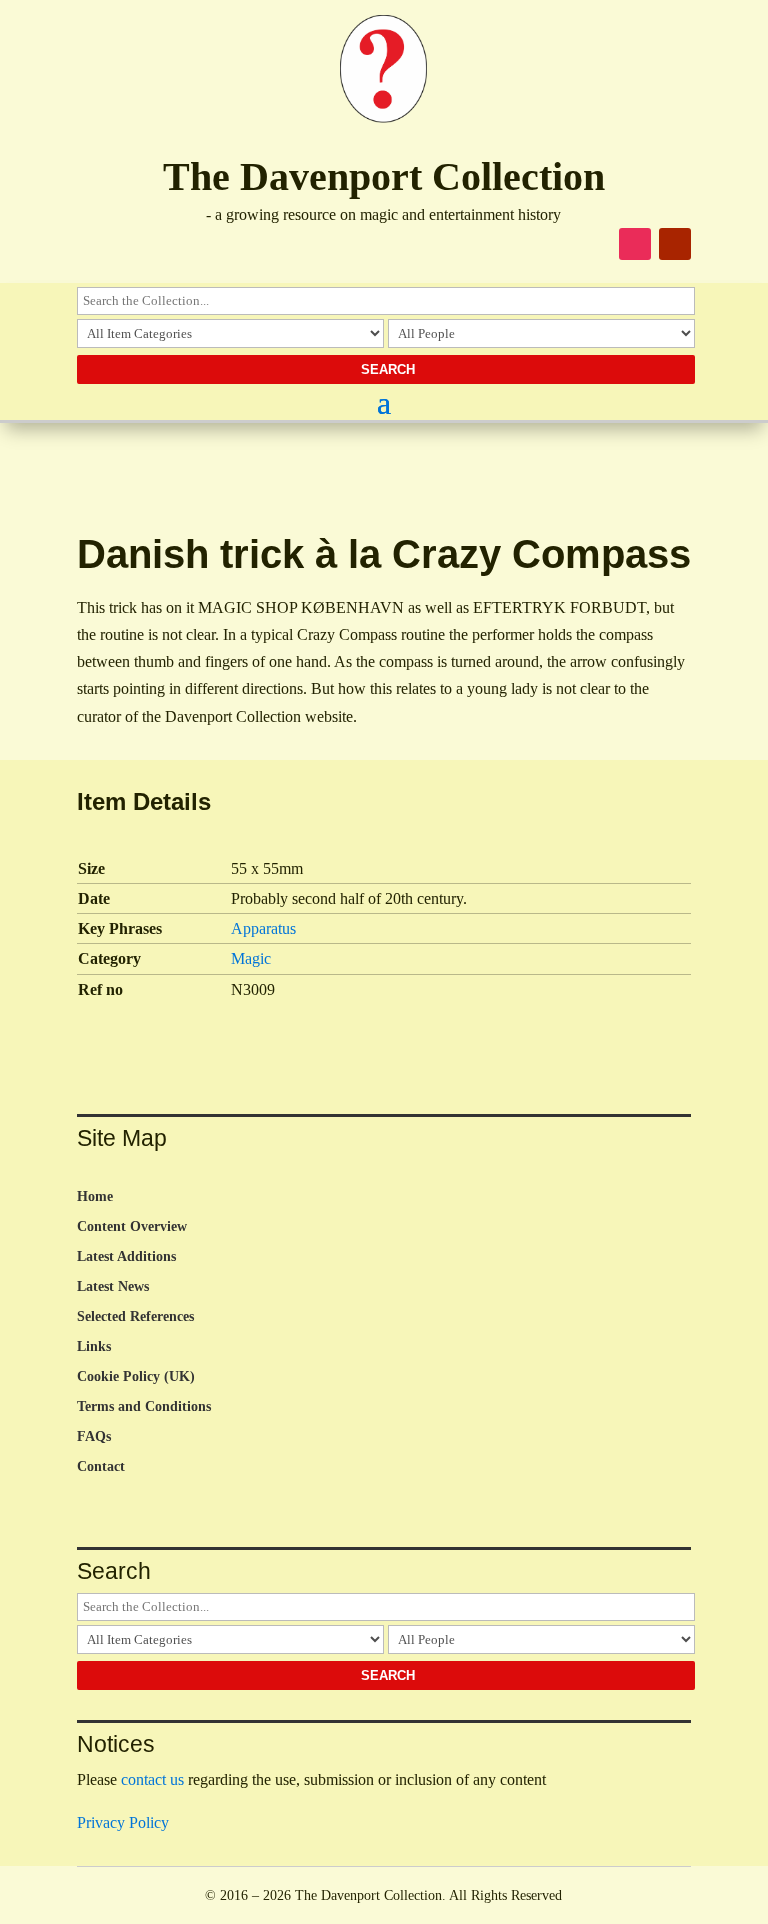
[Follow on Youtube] (675, 244)
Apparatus (263, 928)
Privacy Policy (123, 1822)
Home (95, 1197)
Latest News (113, 1287)
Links (94, 1347)
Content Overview (132, 1227)
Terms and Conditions (144, 1407)
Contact (101, 1467)
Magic (251, 958)
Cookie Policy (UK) (136, 1377)
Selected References (135, 1317)
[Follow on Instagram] (635, 244)
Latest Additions (126, 1257)
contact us (152, 1779)
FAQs (94, 1437)
